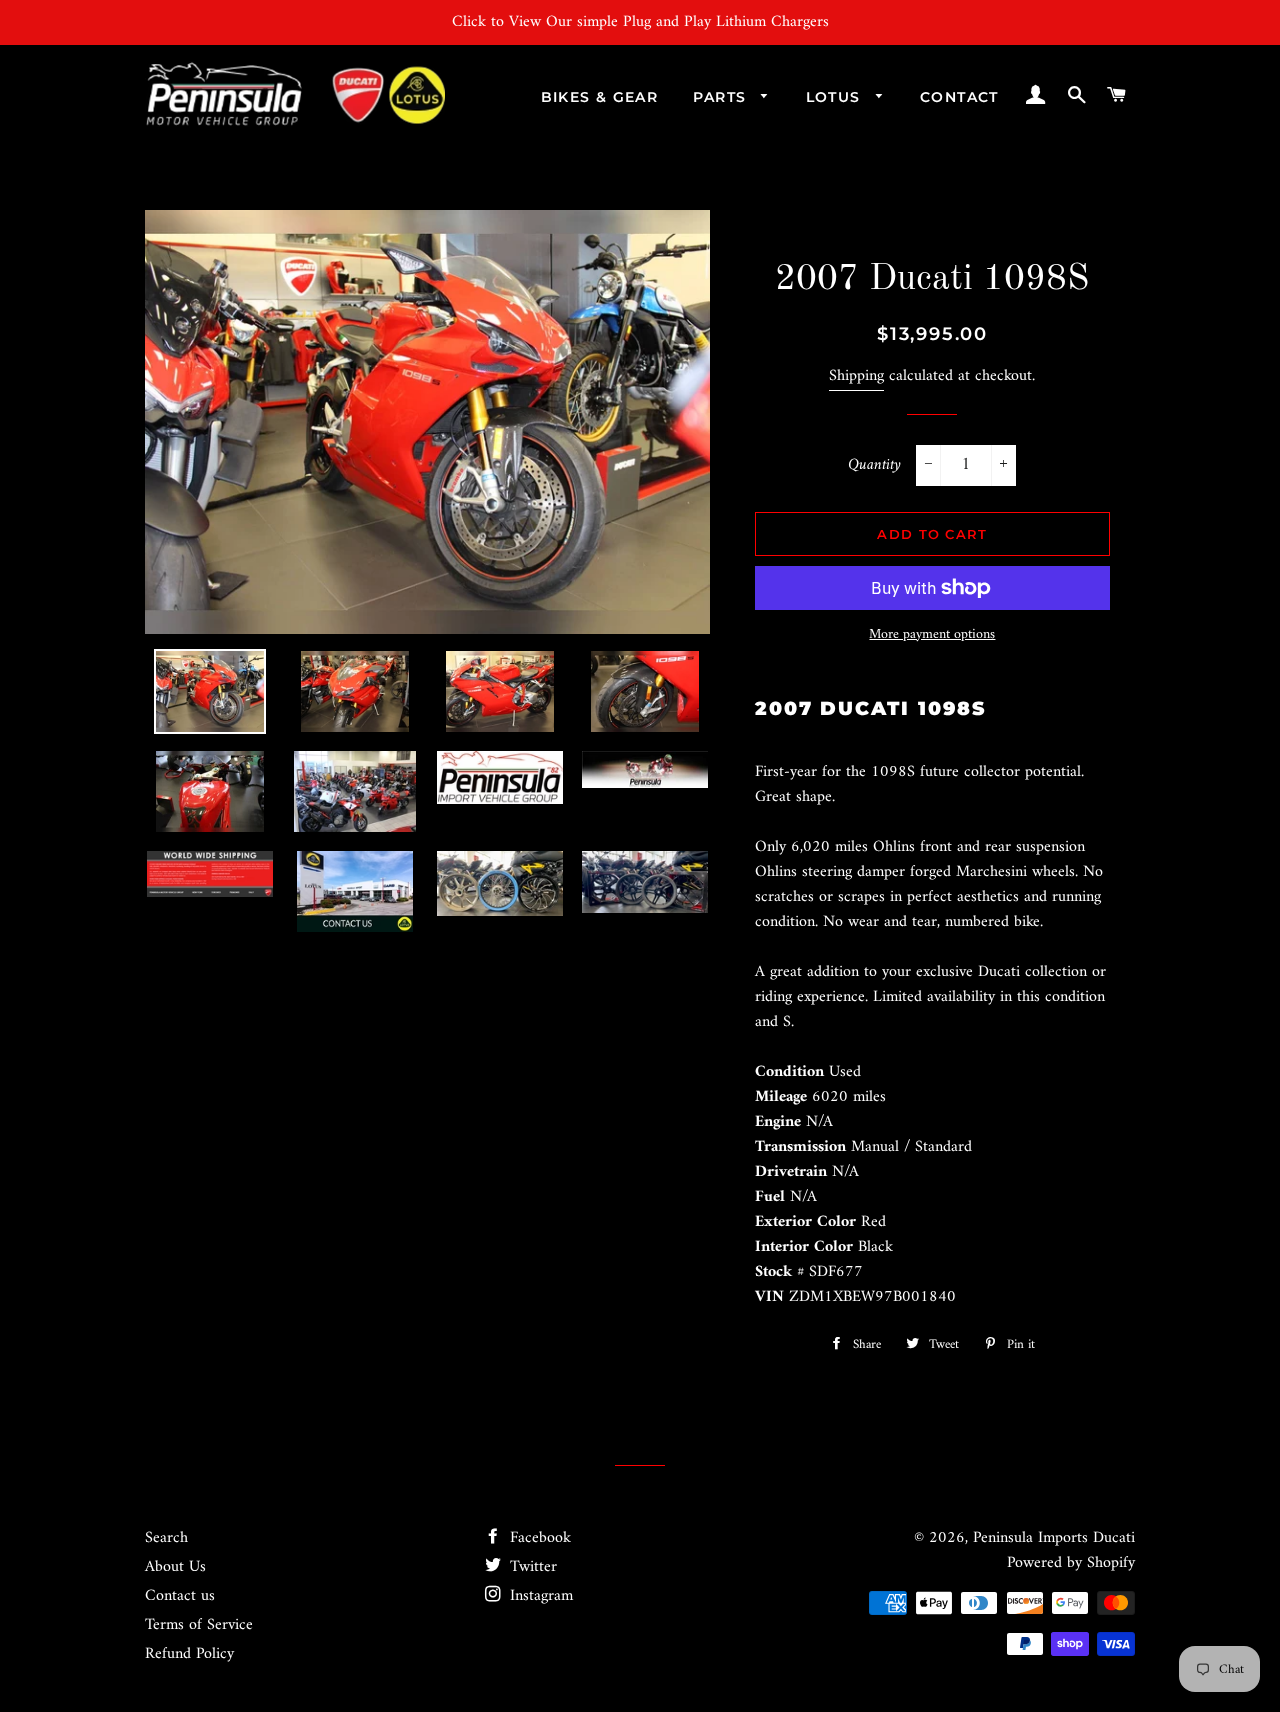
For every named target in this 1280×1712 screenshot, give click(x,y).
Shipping (856, 376)
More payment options (932, 635)
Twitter (531, 1567)
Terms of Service (199, 1625)
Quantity (874, 465)
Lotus (836, 97)
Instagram (539, 1596)
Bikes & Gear (600, 97)
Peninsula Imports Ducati (1054, 1538)
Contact (959, 97)
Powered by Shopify (1071, 1563)
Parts (722, 97)
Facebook (538, 1538)
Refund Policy (189, 1654)
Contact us (180, 1596)
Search (166, 1538)
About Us (175, 1567)
